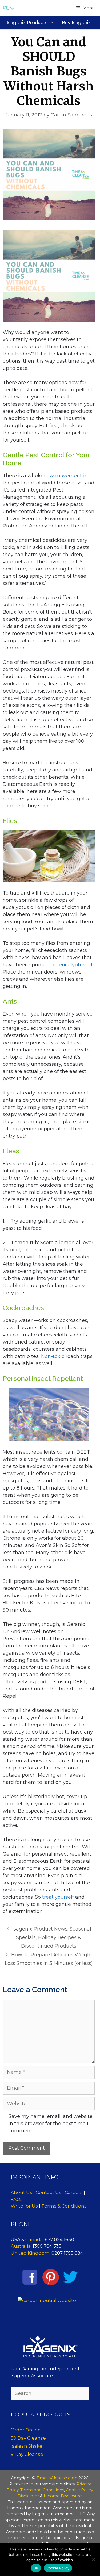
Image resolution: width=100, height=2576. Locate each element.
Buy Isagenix (76, 22)
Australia (21, 2246)
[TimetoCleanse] (8, 8)
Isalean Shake (27, 2446)
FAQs (17, 2199)
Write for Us (24, 2206)
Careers (74, 2192)
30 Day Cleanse (28, 2438)
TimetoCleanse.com (57, 2478)
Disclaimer (28, 2496)
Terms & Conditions (64, 2206)
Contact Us (49, 2192)
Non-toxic (53, 1356)
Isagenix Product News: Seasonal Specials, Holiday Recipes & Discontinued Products (52, 1938)
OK (36, 2568)
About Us (21, 2192)
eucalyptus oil (76, 965)
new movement (63, 476)
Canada (34, 2239)
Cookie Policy (79, 2490)
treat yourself (58, 1897)
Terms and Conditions (42, 2490)
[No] (93, 2559)
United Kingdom (30, 2253)
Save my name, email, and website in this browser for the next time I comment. (51, 2124)
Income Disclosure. (63, 2496)
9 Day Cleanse (27, 2454)
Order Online (26, 2430)
